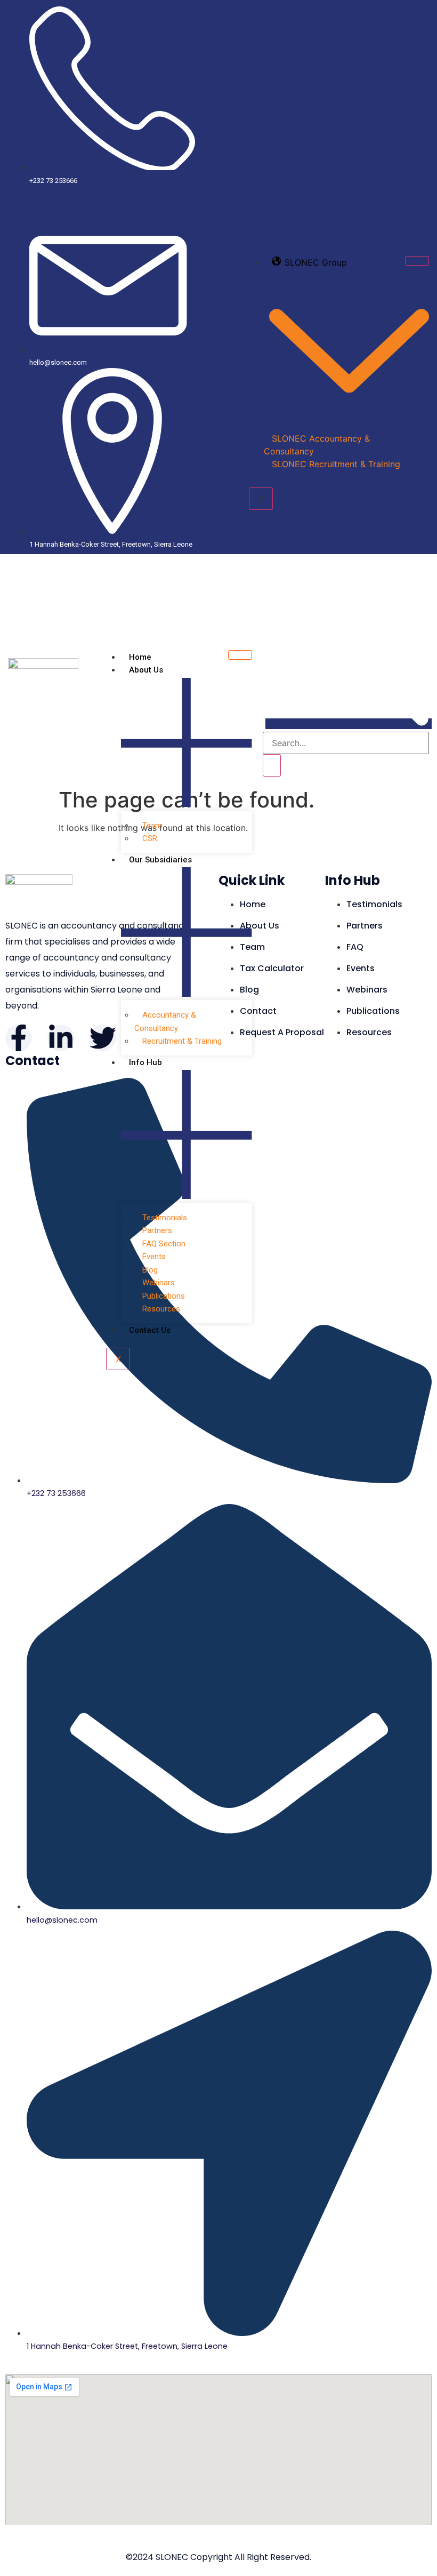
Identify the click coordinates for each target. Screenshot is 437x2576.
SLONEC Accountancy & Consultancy (317, 445)
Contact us (150, 1330)
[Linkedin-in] (61, 1038)
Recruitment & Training (182, 1041)
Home (140, 657)
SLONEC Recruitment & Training (336, 464)
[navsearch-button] (349, 724)
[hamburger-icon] (417, 261)
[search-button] (272, 765)
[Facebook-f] (19, 1038)
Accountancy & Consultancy (165, 1022)
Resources (161, 1309)
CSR (150, 838)
